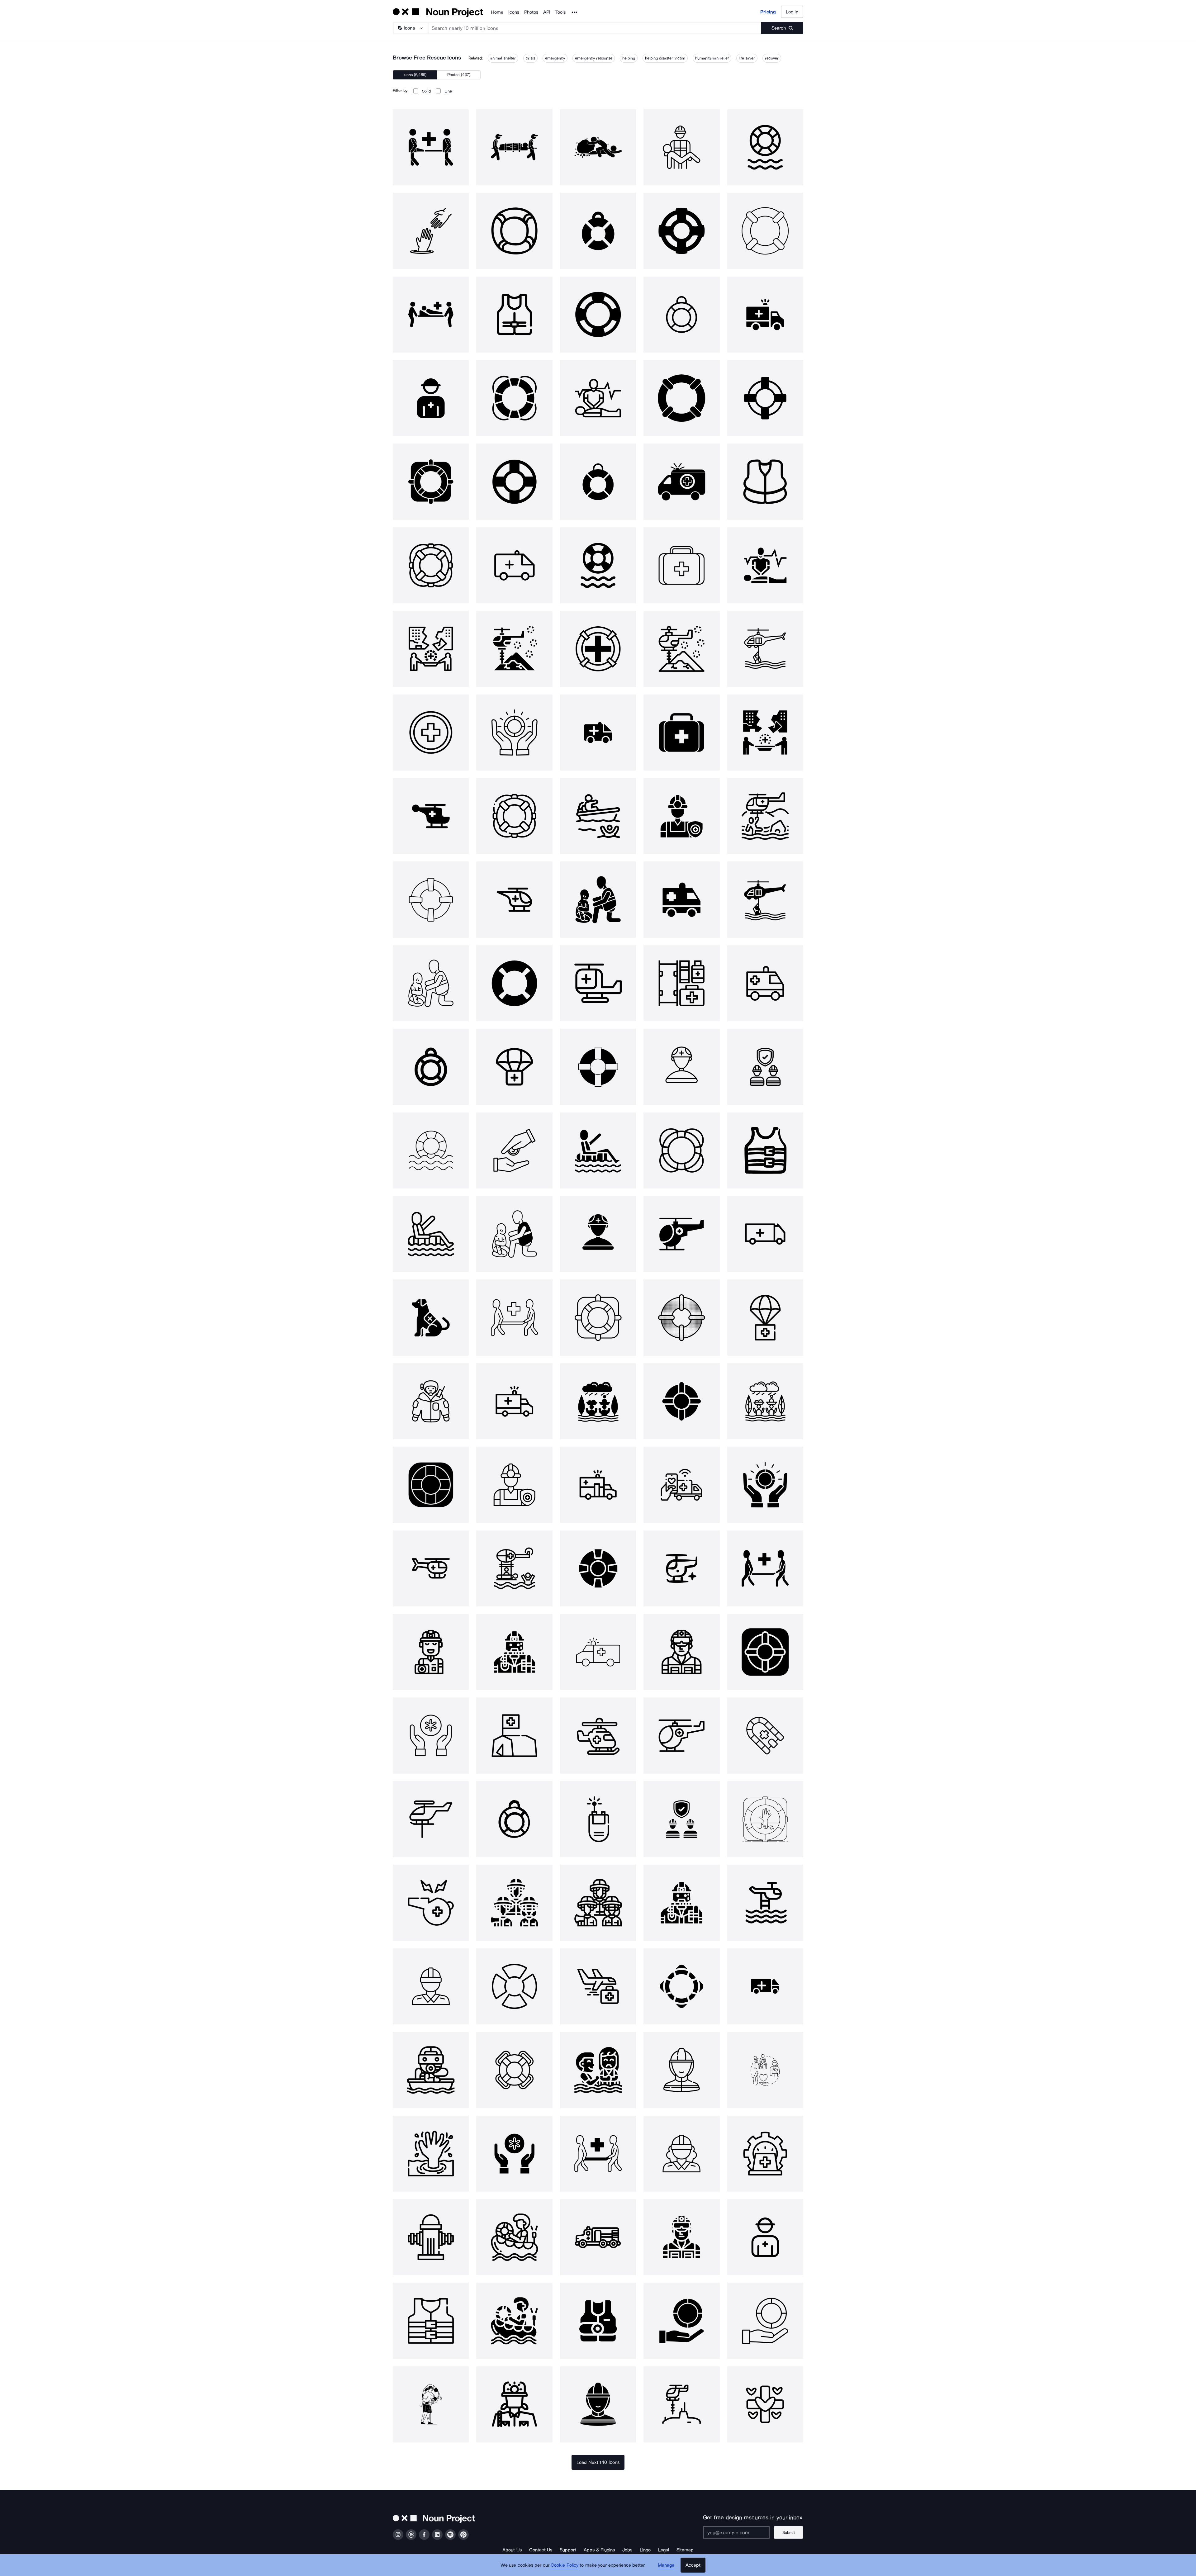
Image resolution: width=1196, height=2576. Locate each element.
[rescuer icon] (431, 1401)
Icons (514, 12)
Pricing (768, 12)
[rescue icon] (431, 147)
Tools (560, 12)
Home (497, 12)
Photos (531, 12)
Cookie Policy (565, 2565)
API (547, 12)
